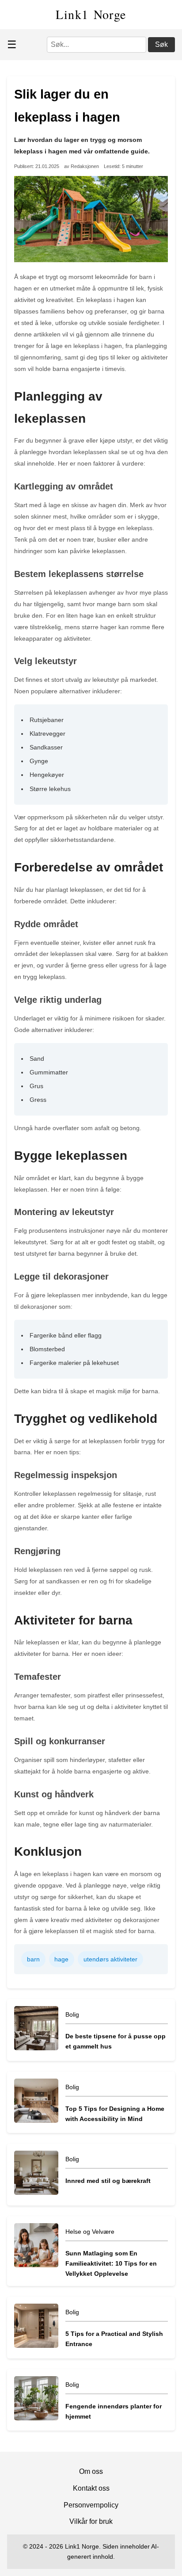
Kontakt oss (91, 2488)
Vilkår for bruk (91, 2521)
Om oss (91, 2471)
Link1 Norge (91, 14)
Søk (161, 44)
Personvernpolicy (91, 2505)
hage (61, 1959)
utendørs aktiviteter (110, 1959)
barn (33, 1959)
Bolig (72, 2014)
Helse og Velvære (90, 2232)
